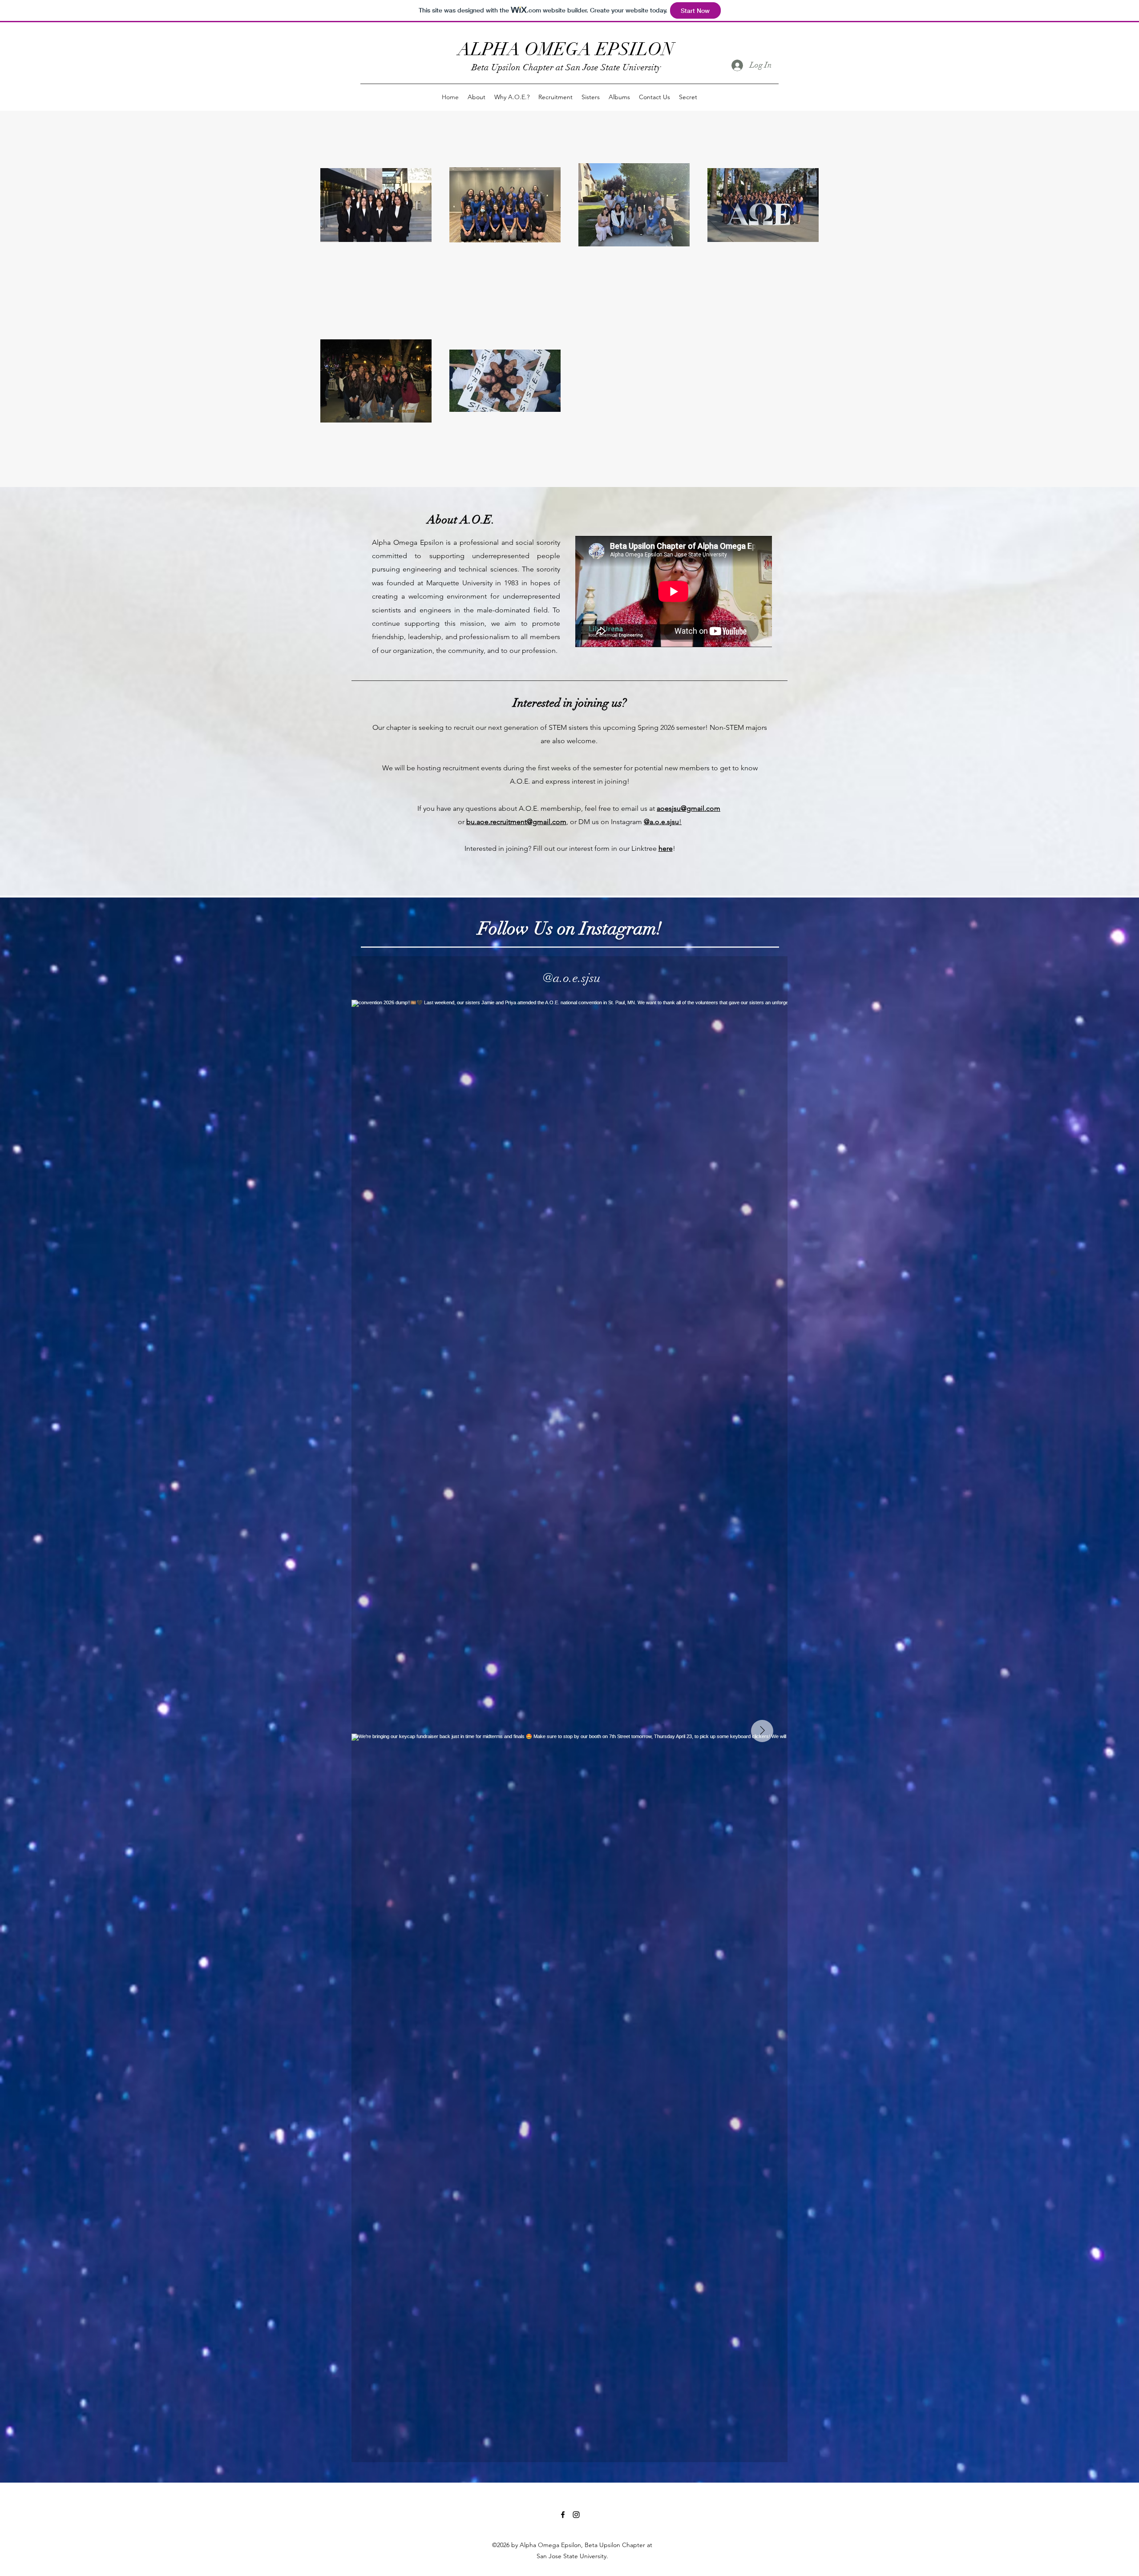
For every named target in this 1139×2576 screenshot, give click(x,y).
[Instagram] (576, 2515)
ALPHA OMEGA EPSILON (566, 49)
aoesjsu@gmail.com (689, 808)
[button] (477, 97)
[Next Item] (762, 1731)
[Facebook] (563, 2515)
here (666, 848)
